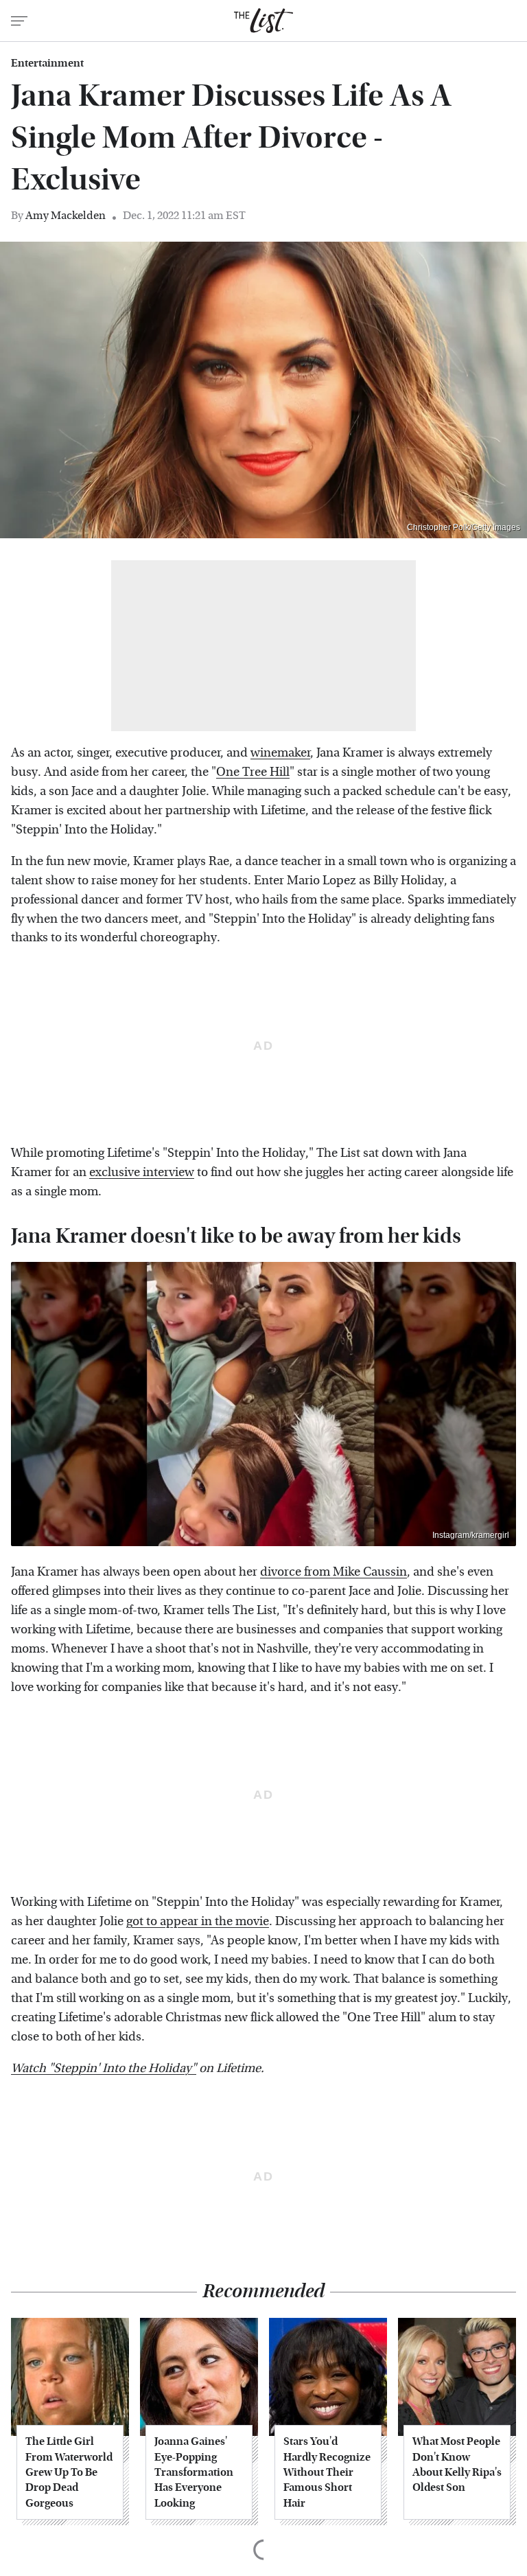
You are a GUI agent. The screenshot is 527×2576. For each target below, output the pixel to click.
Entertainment (47, 63)
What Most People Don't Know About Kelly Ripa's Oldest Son (457, 2464)
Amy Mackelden (66, 215)
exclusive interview (142, 1172)
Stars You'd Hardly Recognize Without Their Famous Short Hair (327, 2472)
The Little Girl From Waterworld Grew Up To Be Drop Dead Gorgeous (69, 2472)
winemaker (280, 753)
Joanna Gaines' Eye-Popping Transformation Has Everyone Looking (194, 2472)
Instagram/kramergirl (471, 1535)
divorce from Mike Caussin (333, 1572)
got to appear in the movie (198, 1921)
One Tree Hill (253, 772)
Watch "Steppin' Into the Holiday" (104, 2068)
